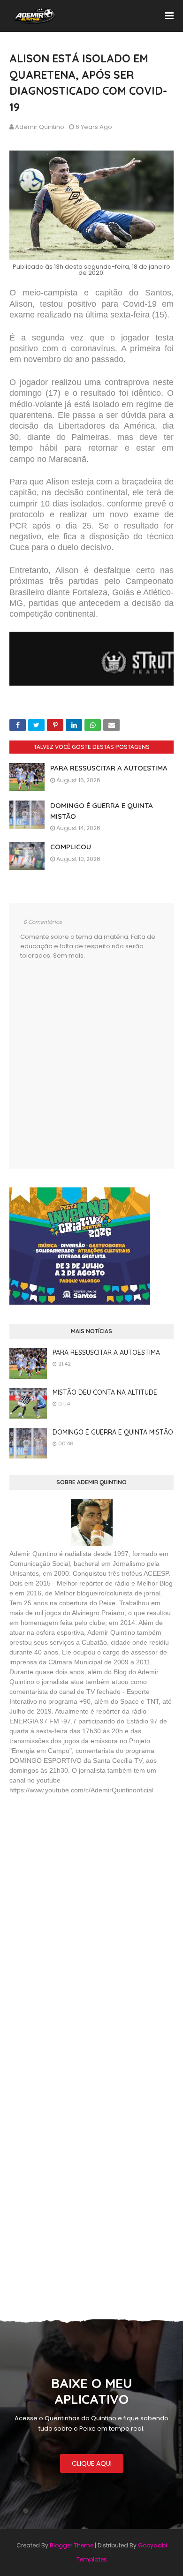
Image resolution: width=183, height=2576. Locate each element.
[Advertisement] (80, 1870)
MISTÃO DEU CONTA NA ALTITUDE (105, 1392)
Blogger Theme (72, 2545)
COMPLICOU (71, 847)
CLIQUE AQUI (92, 2463)
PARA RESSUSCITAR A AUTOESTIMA (109, 768)
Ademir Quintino (40, 127)
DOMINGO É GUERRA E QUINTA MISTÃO (113, 1432)
